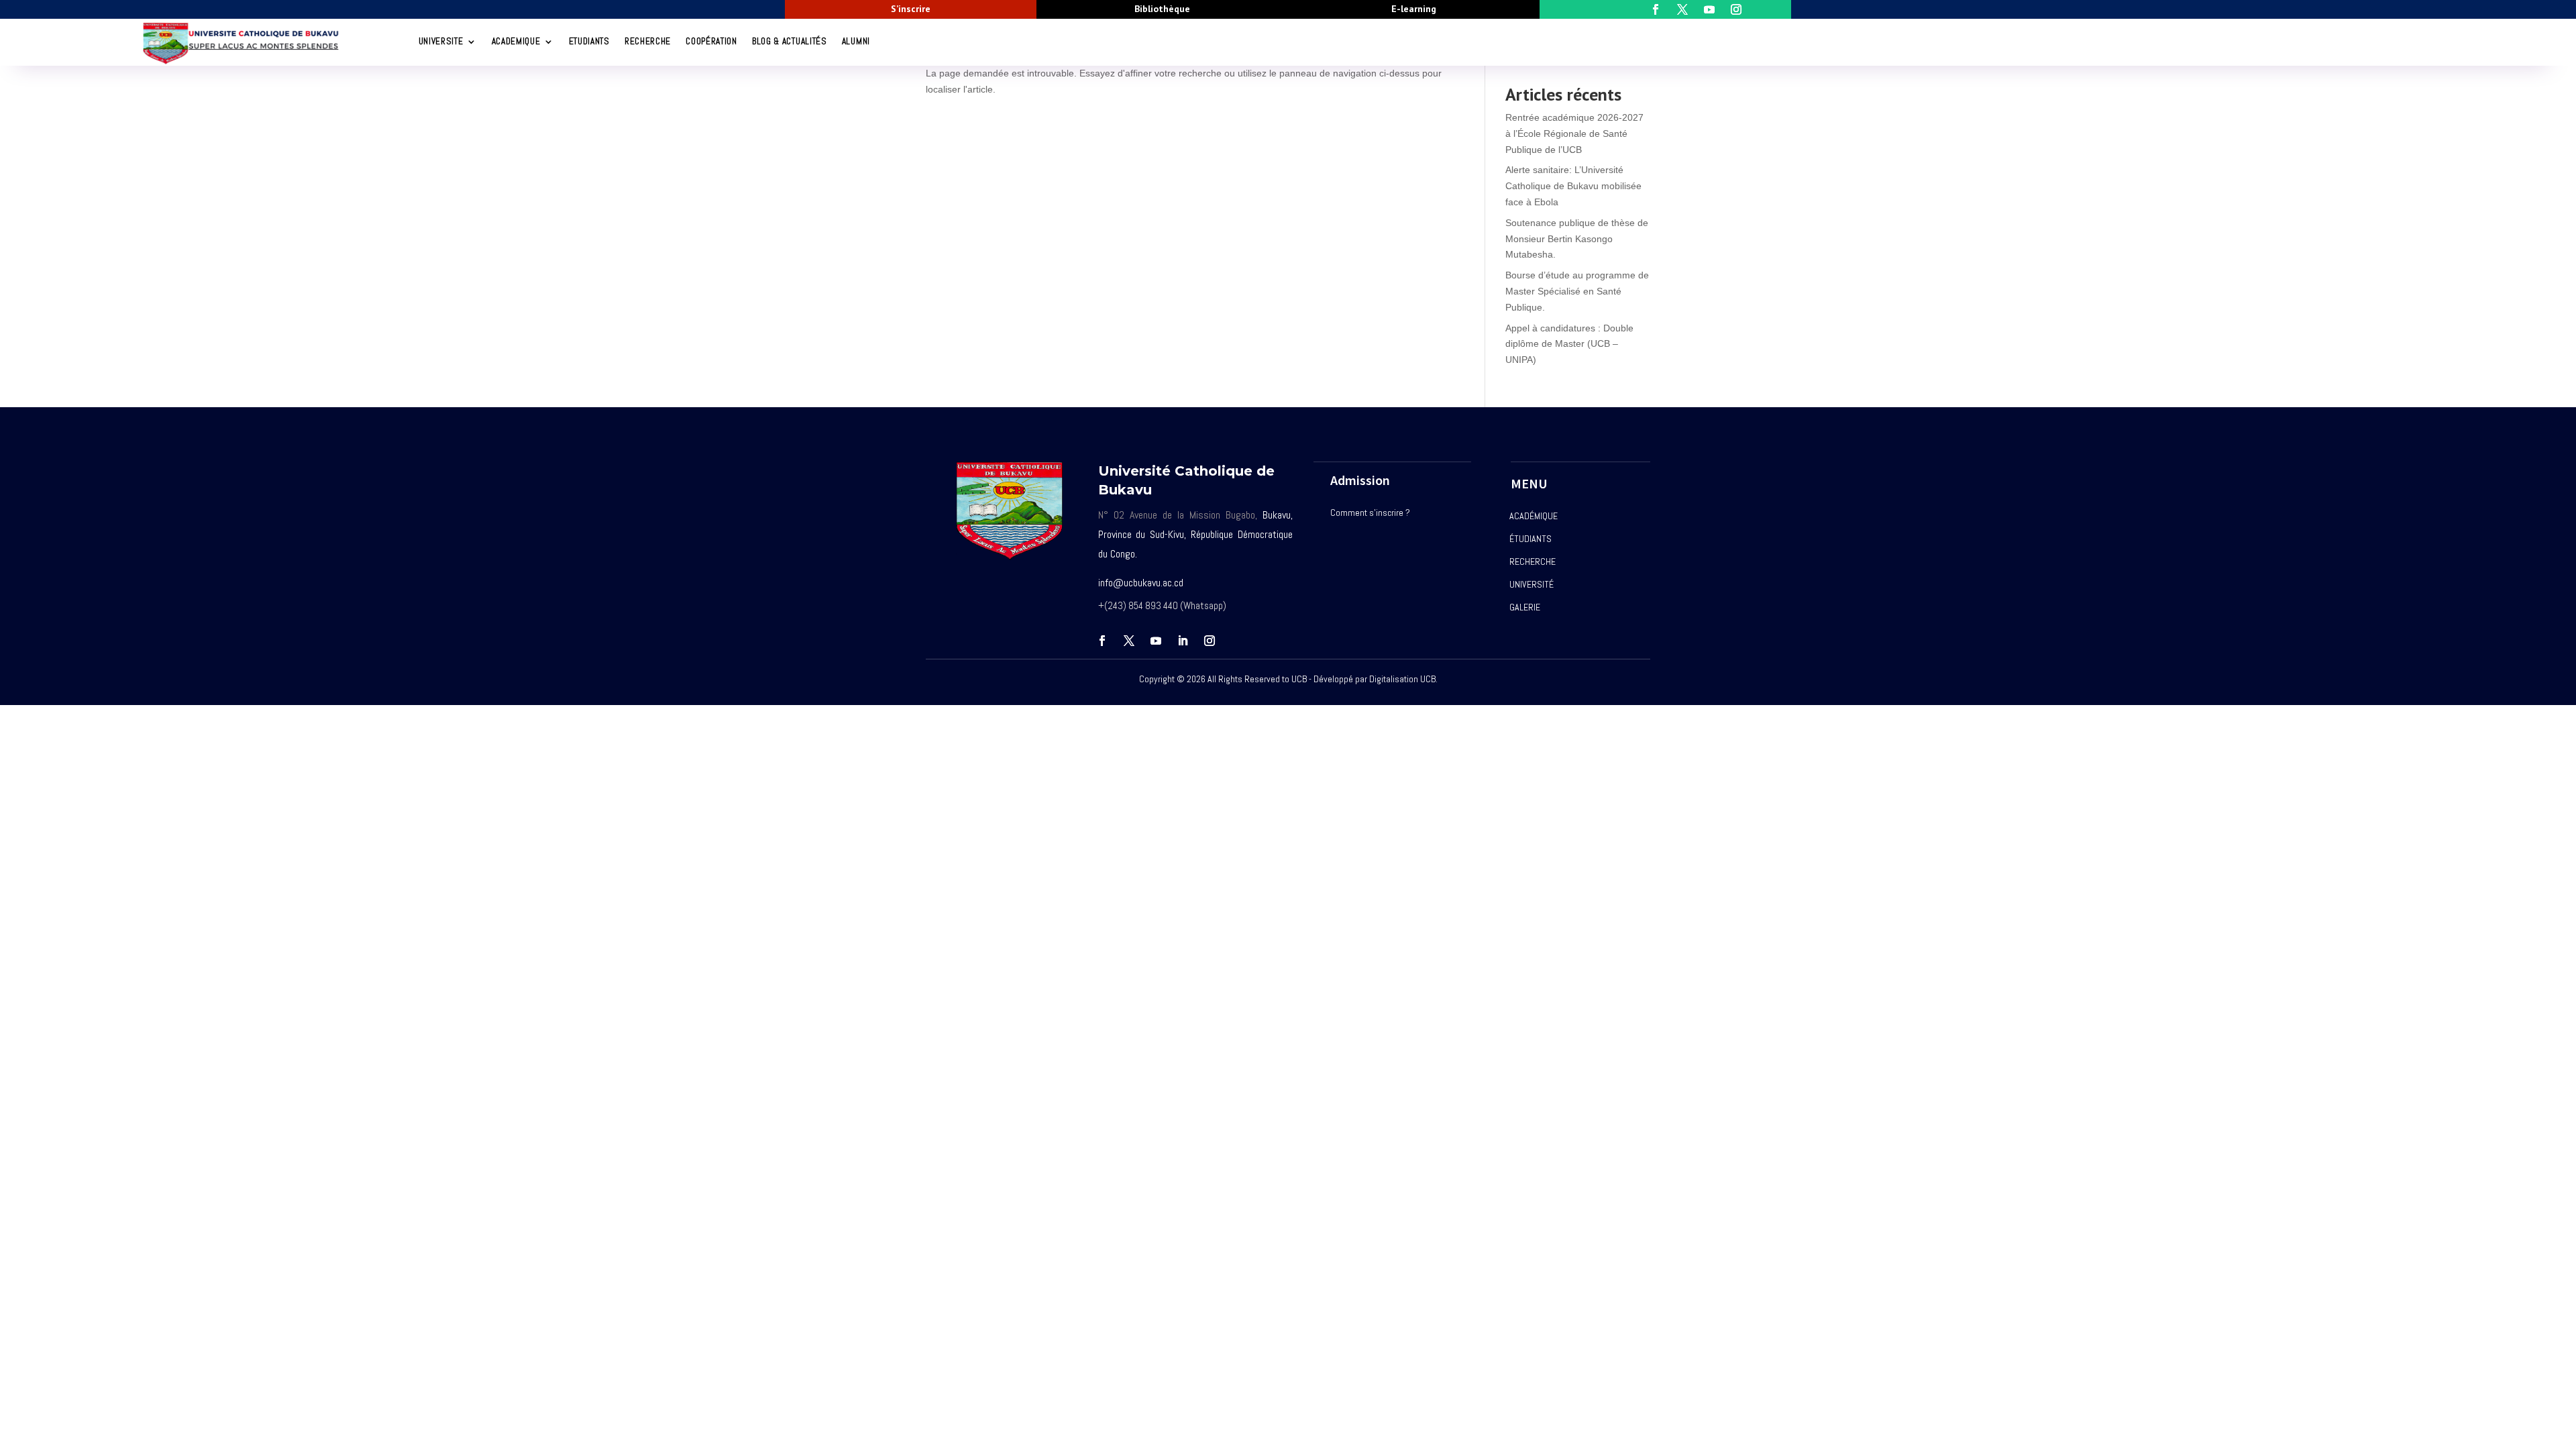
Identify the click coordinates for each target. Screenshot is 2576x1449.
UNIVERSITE (441, 41)
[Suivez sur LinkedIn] (1183, 641)
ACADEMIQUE (516, 41)
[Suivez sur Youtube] (1156, 641)
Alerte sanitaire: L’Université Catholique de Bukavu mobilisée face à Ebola (1573, 186)
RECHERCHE (648, 41)
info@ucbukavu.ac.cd (1141, 583)
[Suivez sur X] (1129, 641)
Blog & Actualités (790, 41)
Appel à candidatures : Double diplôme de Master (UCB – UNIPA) (1569, 344)
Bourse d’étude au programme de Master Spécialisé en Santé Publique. (1577, 291)
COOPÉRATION (711, 41)
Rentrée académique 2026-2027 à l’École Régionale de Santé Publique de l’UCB (1574, 133)
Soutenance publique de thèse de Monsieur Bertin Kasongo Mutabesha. (1577, 239)
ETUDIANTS (589, 41)
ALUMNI (856, 41)
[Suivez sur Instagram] (1210, 641)
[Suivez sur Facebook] (1102, 641)
